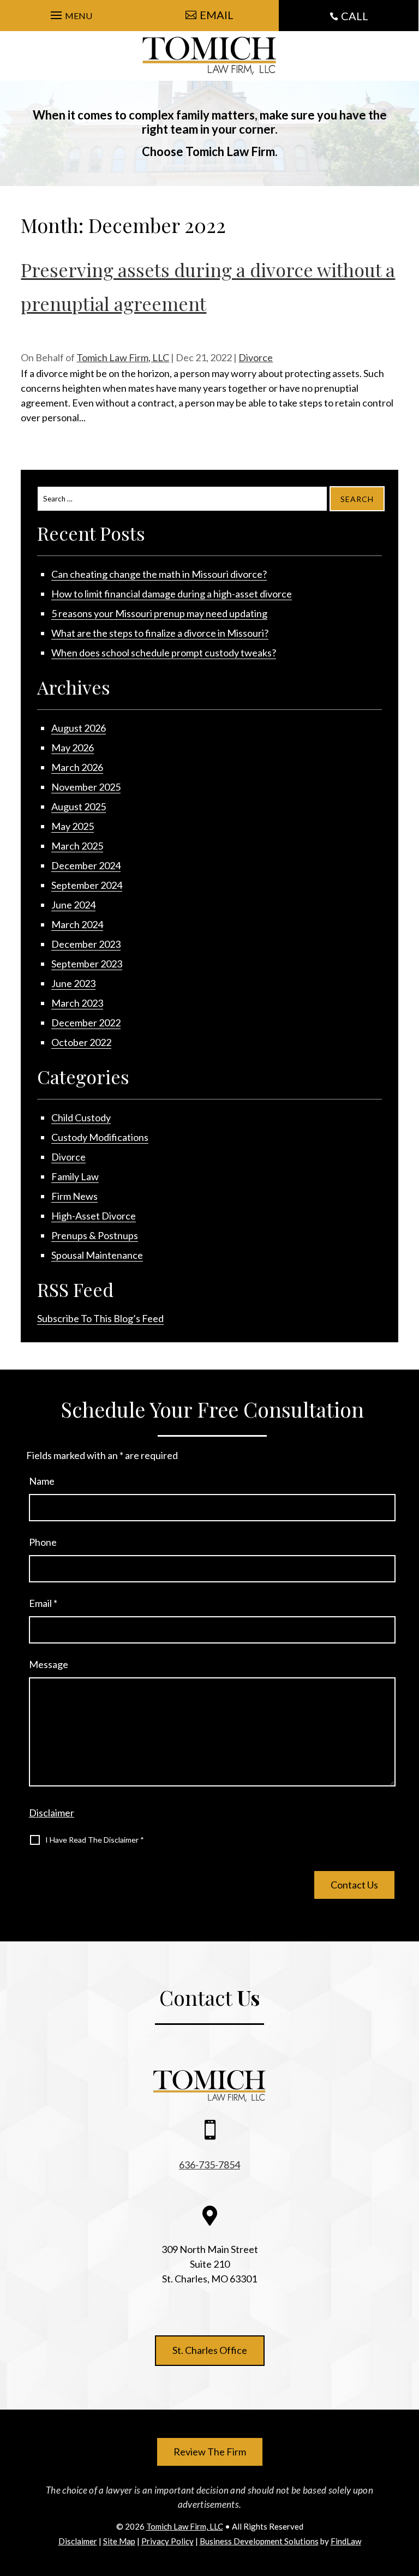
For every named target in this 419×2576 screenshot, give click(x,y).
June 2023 (73, 983)
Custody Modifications (100, 1137)
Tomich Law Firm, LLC (123, 357)
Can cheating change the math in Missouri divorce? (159, 574)
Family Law (75, 1176)
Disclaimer (52, 1813)
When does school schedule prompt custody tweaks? (164, 653)
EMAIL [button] (217, 15)
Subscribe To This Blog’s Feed (100, 1318)
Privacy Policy (167, 2541)
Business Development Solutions (259, 2541)
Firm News (74, 1196)
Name (42, 1481)
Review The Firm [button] (210, 2452)
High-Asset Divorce (94, 1216)
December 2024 (86, 865)
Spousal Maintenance (97, 1255)
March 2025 (77, 846)
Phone (43, 1542)
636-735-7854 (209, 2165)
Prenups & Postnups (95, 1235)
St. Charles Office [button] (210, 2350)
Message (49, 1664)
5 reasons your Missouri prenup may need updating (159, 613)
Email (43, 1603)
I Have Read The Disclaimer (95, 1840)
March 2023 (77, 1003)
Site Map (119, 2541)
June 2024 (73, 905)
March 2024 (77, 924)
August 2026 (79, 728)
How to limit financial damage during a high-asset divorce (172, 594)
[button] (70, 13)
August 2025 (79, 806)
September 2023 (87, 964)
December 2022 (86, 1023)
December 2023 (86, 944)
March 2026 (77, 767)
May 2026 (73, 748)
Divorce (256, 357)
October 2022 (81, 1042)
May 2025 (73, 826)
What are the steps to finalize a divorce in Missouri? (160, 633)
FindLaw (346, 2541)
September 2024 (87, 885)
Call (355, 16)
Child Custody (81, 1117)
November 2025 (86, 787)
